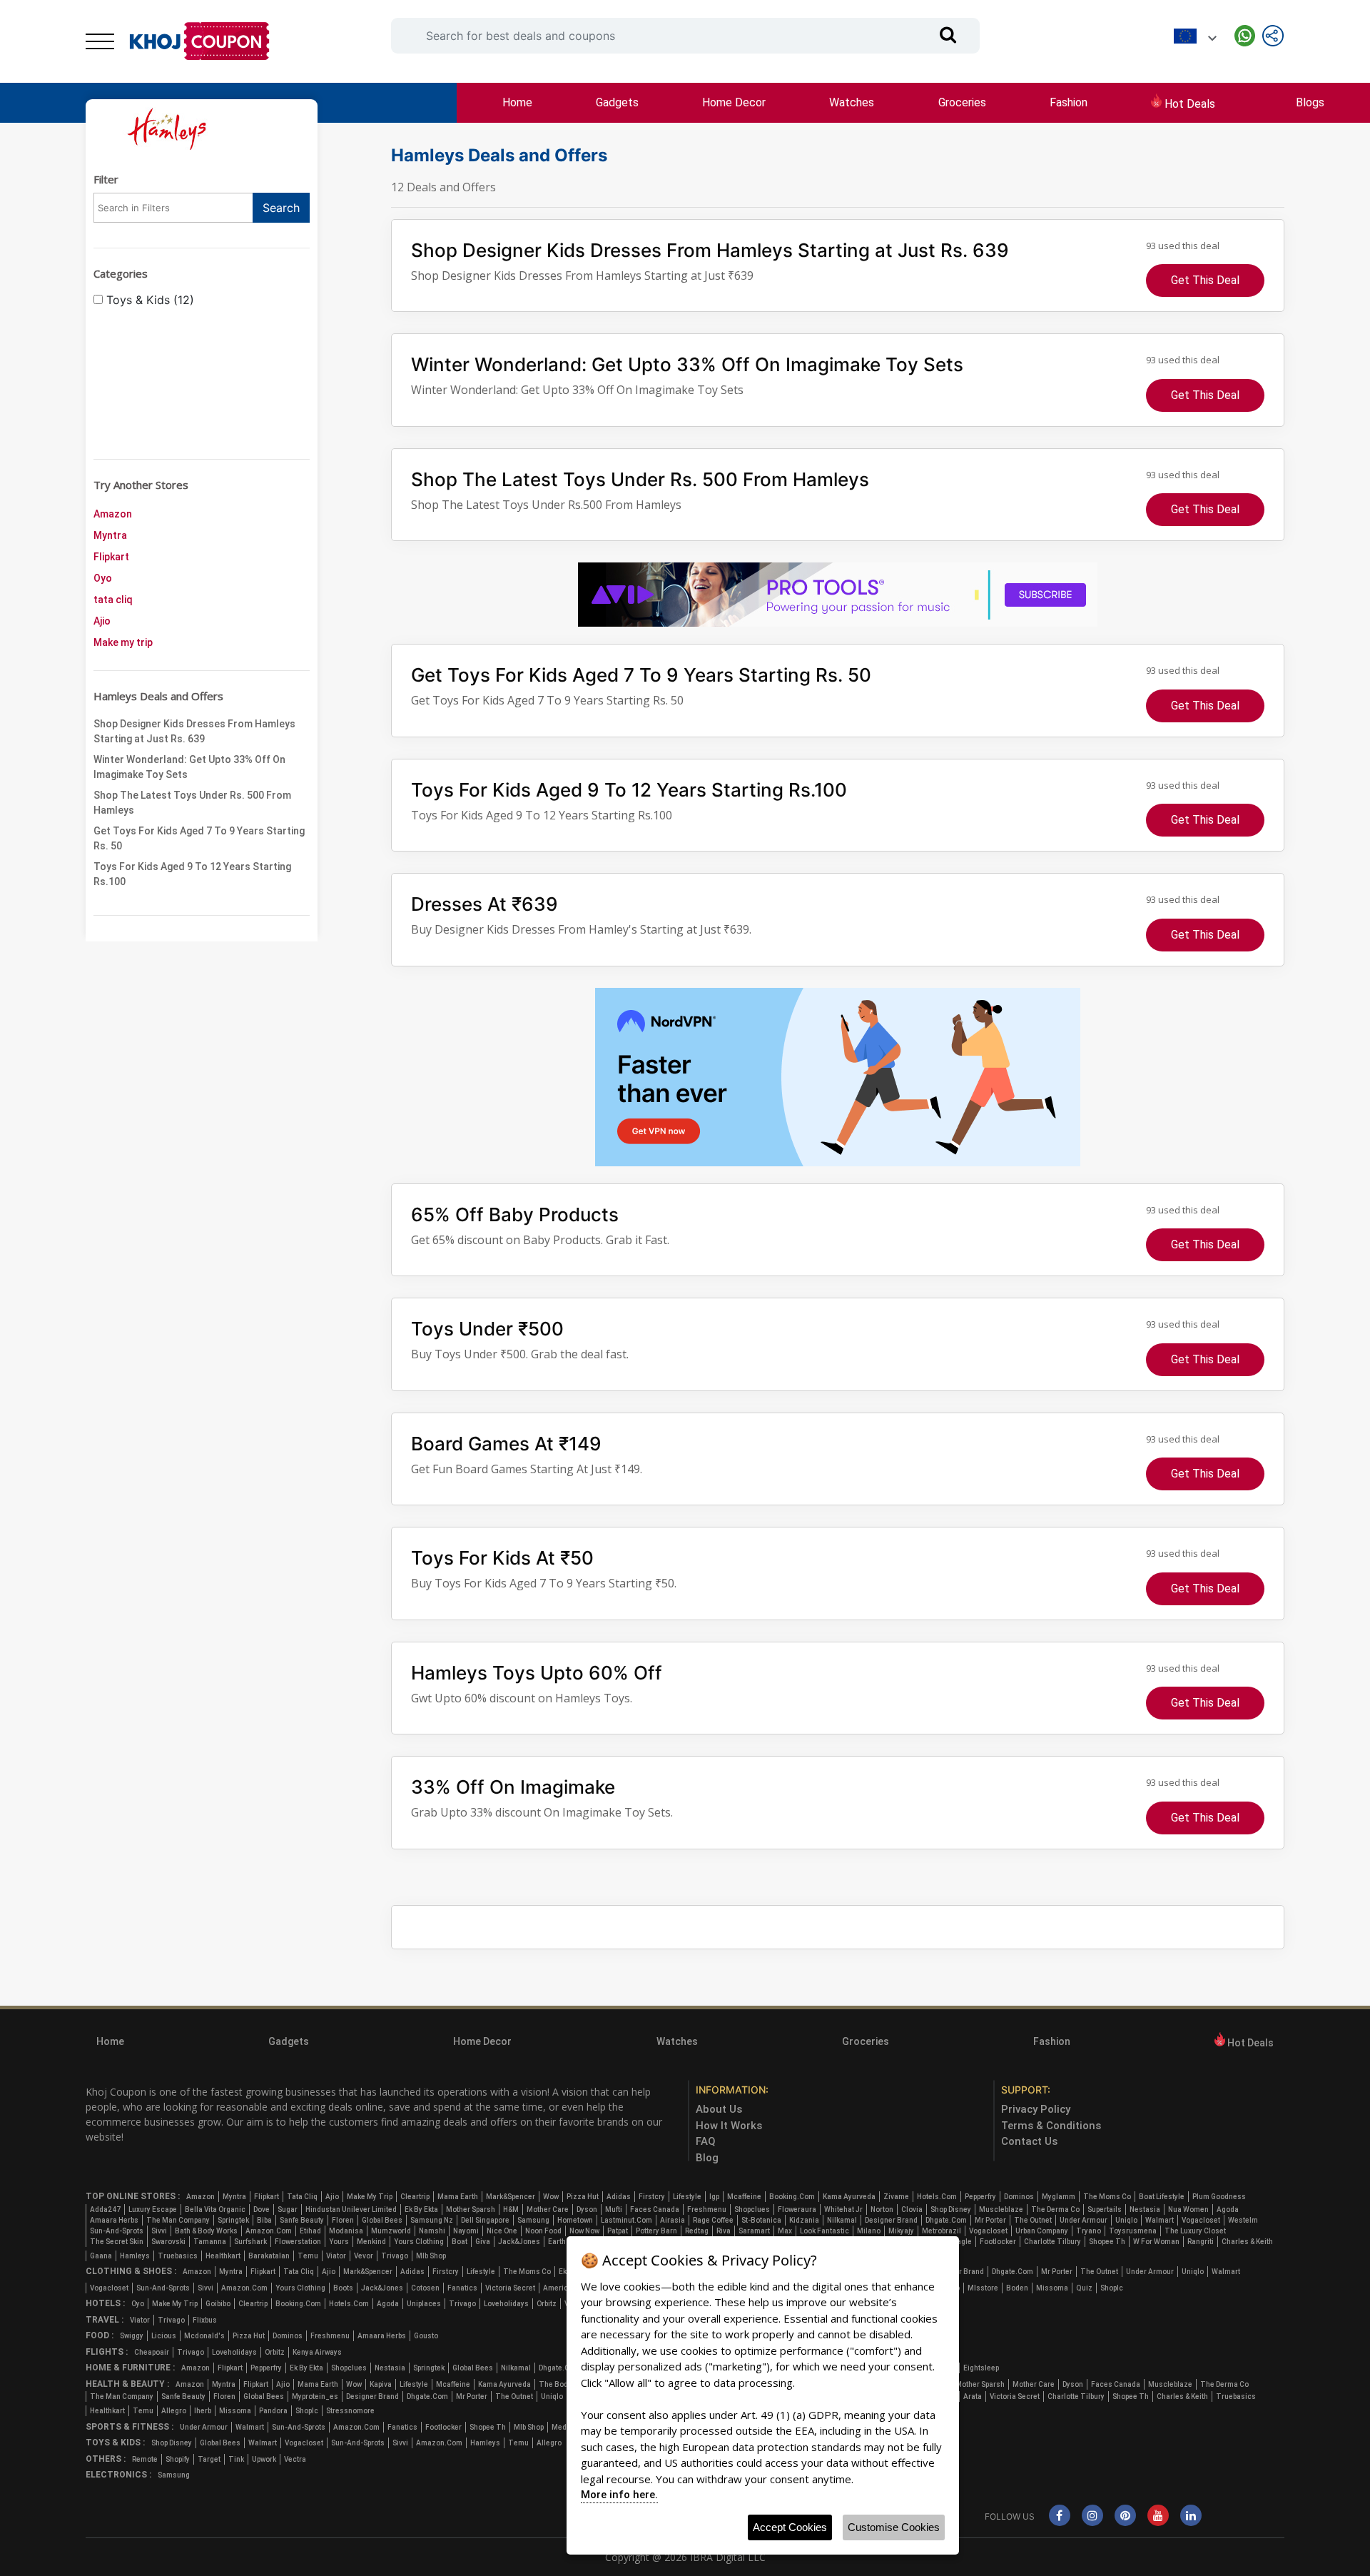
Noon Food (543, 2231)
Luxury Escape (153, 2209)
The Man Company (178, 2220)
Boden (1017, 2288)
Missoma (1052, 2288)
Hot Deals (1188, 104)
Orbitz (547, 2304)
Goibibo (218, 2304)
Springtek (233, 2220)
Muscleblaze (1001, 2209)
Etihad (310, 2231)
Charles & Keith (1247, 2242)
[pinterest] (1125, 2516)
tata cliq (113, 600)
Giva (483, 2242)
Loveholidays (506, 2304)
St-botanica (761, 2220)
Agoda (1228, 2209)
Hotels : (105, 2303)
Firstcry (652, 2197)
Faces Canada (655, 2209)
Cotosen (425, 2288)
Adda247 (105, 2209)
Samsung (533, 2220)
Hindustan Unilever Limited (351, 2209)
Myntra (110, 535)
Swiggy (132, 2336)
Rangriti (1201, 2242)
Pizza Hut (583, 2197)
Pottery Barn (656, 2231)
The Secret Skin (117, 2242)
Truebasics (178, 2256)
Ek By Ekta (421, 2209)
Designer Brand (891, 2220)
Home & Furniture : (130, 2368)
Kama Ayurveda (849, 2197)
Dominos (1019, 2197)
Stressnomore (350, 2411)
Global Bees (382, 2220)
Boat (460, 2242)
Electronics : (118, 2475)
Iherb (203, 2411)
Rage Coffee (713, 2220)
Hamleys (135, 2256)
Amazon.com (269, 2231)
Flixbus (205, 2320)
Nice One (502, 2231)
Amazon (113, 514)
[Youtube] (1158, 2516)
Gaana (101, 2256)
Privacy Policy (1036, 2109)
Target (209, 2459)
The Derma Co (1055, 2209)
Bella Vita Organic (215, 2209)
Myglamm (1059, 2197)
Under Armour (1084, 2220)
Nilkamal (842, 2220)
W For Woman (1156, 2242)
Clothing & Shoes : (131, 2271)
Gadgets (617, 102)
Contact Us (1029, 2141)
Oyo (103, 578)
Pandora (273, 2411)
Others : (106, 2459)
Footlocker (998, 2242)
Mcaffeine (744, 2197)
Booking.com (792, 2197)
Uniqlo (1126, 2220)
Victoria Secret (510, 2288)
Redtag (697, 2231)
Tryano (1089, 2231)
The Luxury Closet (1195, 2231)
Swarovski (168, 2242)
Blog (707, 2158)
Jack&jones (519, 2242)
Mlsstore (983, 2288)
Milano (869, 2231)
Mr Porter (990, 2220)
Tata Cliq (302, 2197)
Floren (343, 2220)
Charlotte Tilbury (1052, 2242)
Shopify (178, 2459)
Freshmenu (707, 2209)
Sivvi (159, 2231)
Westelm (1243, 2220)
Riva (724, 2231)
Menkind (371, 2242)
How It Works (729, 2126)
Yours (339, 2242)
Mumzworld (391, 2231)
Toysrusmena (1133, 2231)
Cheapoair (152, 2352)
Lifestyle (687, 2197)
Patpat (618, 2231)
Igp (714, 2197)
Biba (264, 2220)
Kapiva (381, 2384)
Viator (336, 2256)
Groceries (962, 102)
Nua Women (1188, 2209)
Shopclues (752, 2209)
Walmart (1160, 2220)
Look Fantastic (824, 2231)
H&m (511, 2209)
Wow (551, 2197)
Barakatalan (269, 2256)
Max (785, 2231)
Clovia (912, 2209)
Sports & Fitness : (130, 2427)
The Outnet (1033, 2220)
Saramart (754, 2231)
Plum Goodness (1219, 2197)
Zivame (896, 2197)
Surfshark (250, 2242)
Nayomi (466, 2231)
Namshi (432, 2231)
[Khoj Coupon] (200, 41)
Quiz (1084, 2288)
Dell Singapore (485, 2220)
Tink (236, 2459)
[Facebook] (1060, 2516)
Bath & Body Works (206, 2231)
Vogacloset (1201, 2220)
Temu (308, 2256)
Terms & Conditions (1051, 2126)
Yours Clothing (419, 2242)
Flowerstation (298, 2242)
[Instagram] (1092, 2516)
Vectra (295, 2459)
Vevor (364, 2256)
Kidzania (804, 2220)
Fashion (1069, 102)
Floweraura (797, 2209)
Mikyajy (901, 2231)
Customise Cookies (894, 2527)
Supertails (1105, 2209)
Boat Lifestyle (1162, 2197)
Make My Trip (370, 2197)
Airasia (673, 2220)
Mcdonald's (204, 2336)
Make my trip (123, 642)
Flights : (107, 2352)
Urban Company (1042, 2231)
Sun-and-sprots (117, 2231)
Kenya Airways (317, 2352)
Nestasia (1145, 2209)
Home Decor (734, 102)
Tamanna (210, 2242)
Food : (100, 2335)
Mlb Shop (431, 2256)
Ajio (102, 621)
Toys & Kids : (115, 2443)
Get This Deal (1205, 280)
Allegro (174, 2411)
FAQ (706, 2141)
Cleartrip (415, 2197)
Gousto (426, 2336)
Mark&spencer (511, 2197)
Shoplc (1112, 2288)
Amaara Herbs (114, 2220)
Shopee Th (1107, 2242)
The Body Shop (564, 2384)
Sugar (288, 2209)
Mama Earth (458, 2197)
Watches (852, 102)
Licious (164, 2336)
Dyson (587, 2209)
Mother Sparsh (471, 2209)
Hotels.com (937, 2197)
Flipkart (111, 557)
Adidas (619, 2197)
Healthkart (223, 2256)
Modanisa (346, 2231)
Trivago (395, 2256)
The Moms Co (1107, 2197)
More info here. (619, 2495)
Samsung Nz (432, 2220)
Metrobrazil (942, 2231)
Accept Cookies (790, 2527)
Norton (882, 2209)
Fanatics (462, 2288)
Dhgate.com (946, 2220)
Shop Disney (951, 2209)
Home (517, 102)
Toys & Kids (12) (148, 300)
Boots (343, 2288)
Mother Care (548, 2209)
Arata (973, 2396)
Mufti (614, 2209)
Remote (145, 2459)
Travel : (105, 2320)
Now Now (584, 2231)
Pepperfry (980, 2197)
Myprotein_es (315, 2396)
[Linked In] (1191, 2516)
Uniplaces (424, 2304)
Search (281, 208)
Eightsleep (981, 2368)
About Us (719, 2109)
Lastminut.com (626, 2220)
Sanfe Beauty (302, 2220)
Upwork (264, 2459)
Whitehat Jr (843, 2209)
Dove (262, 2209)
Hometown (575, 2220)
